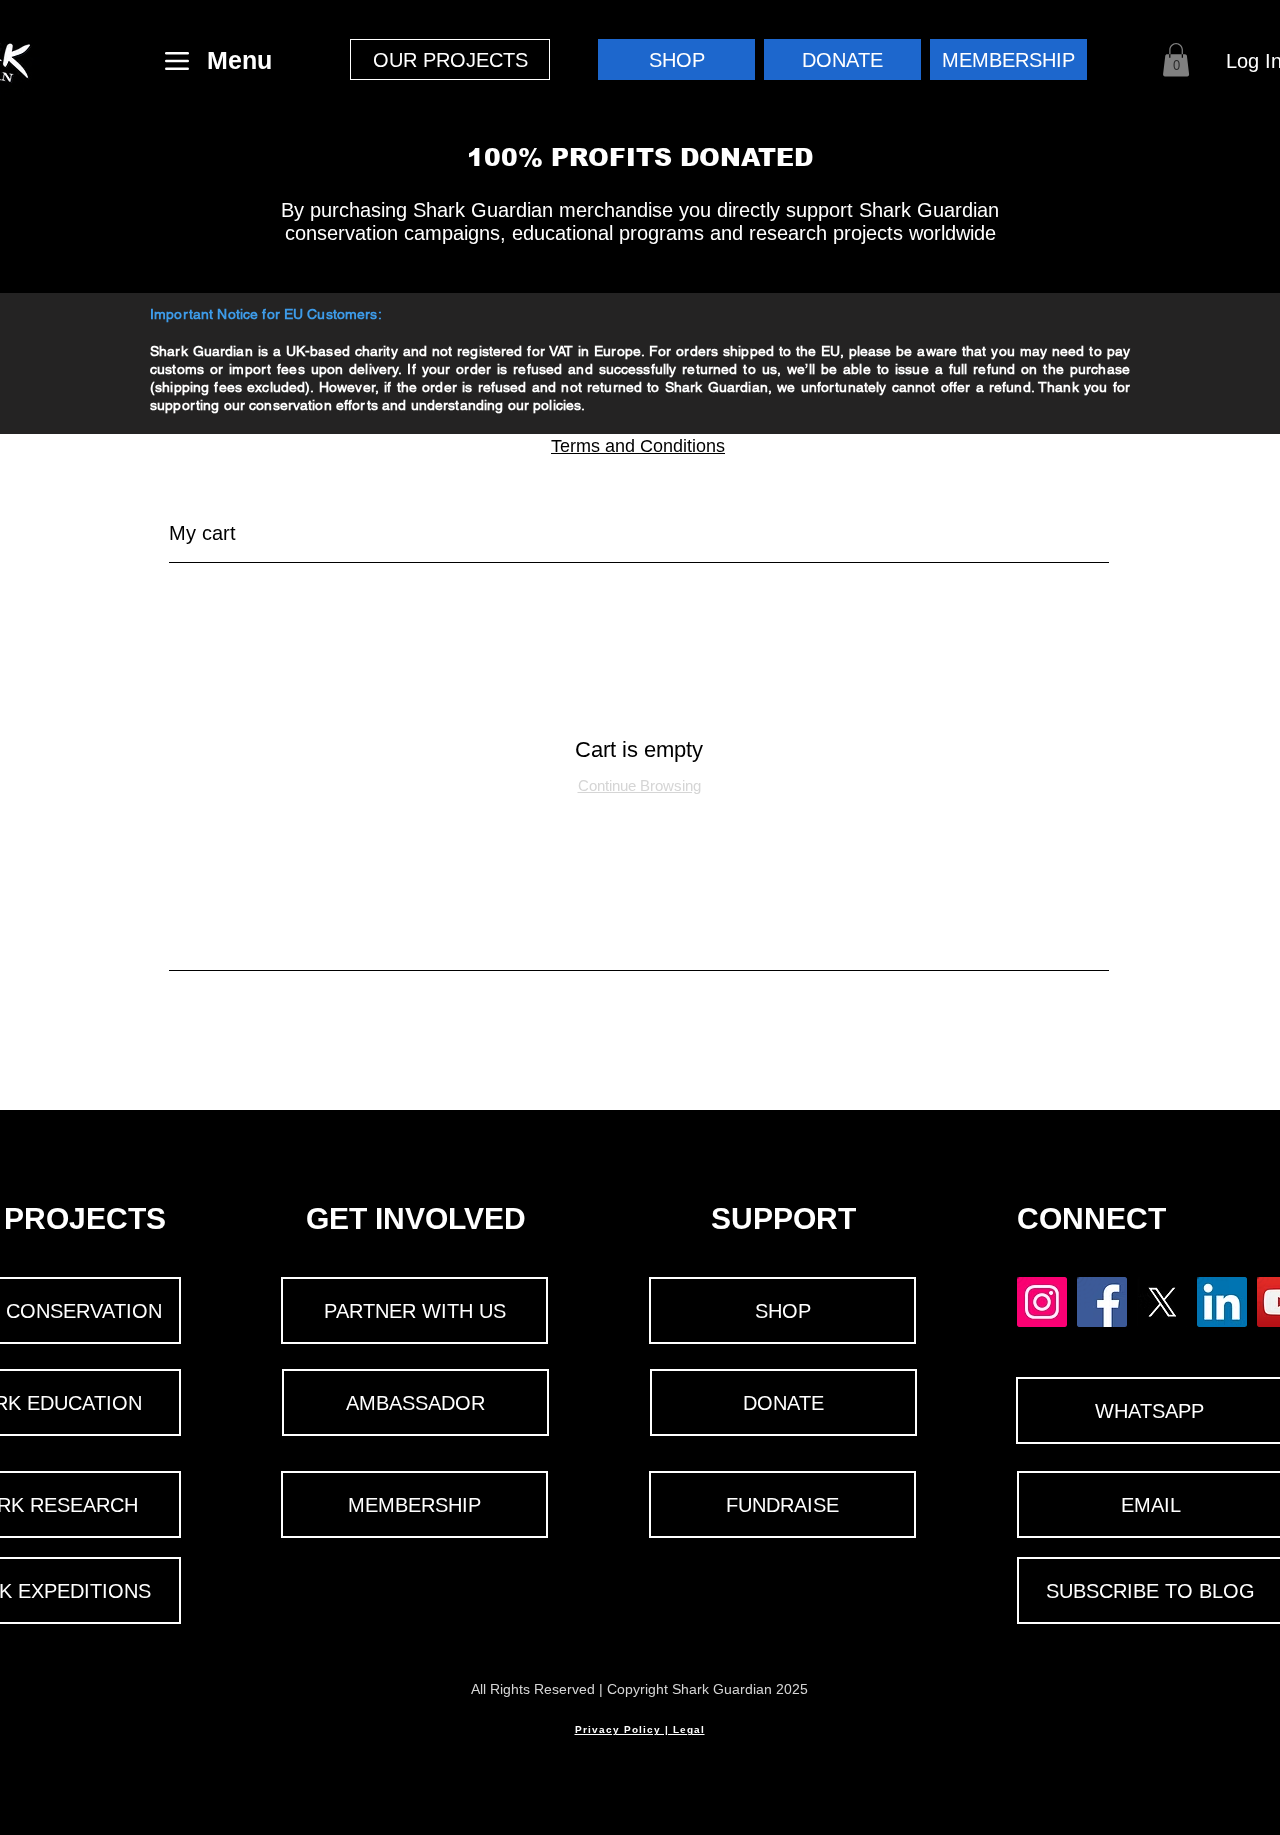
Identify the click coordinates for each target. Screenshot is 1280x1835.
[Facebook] (1102, 1302)
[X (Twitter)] (1162, 1302)
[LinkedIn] (1222, 1302)
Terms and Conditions (638, 446)
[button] (450, 59)
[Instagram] (1042, 1302)
